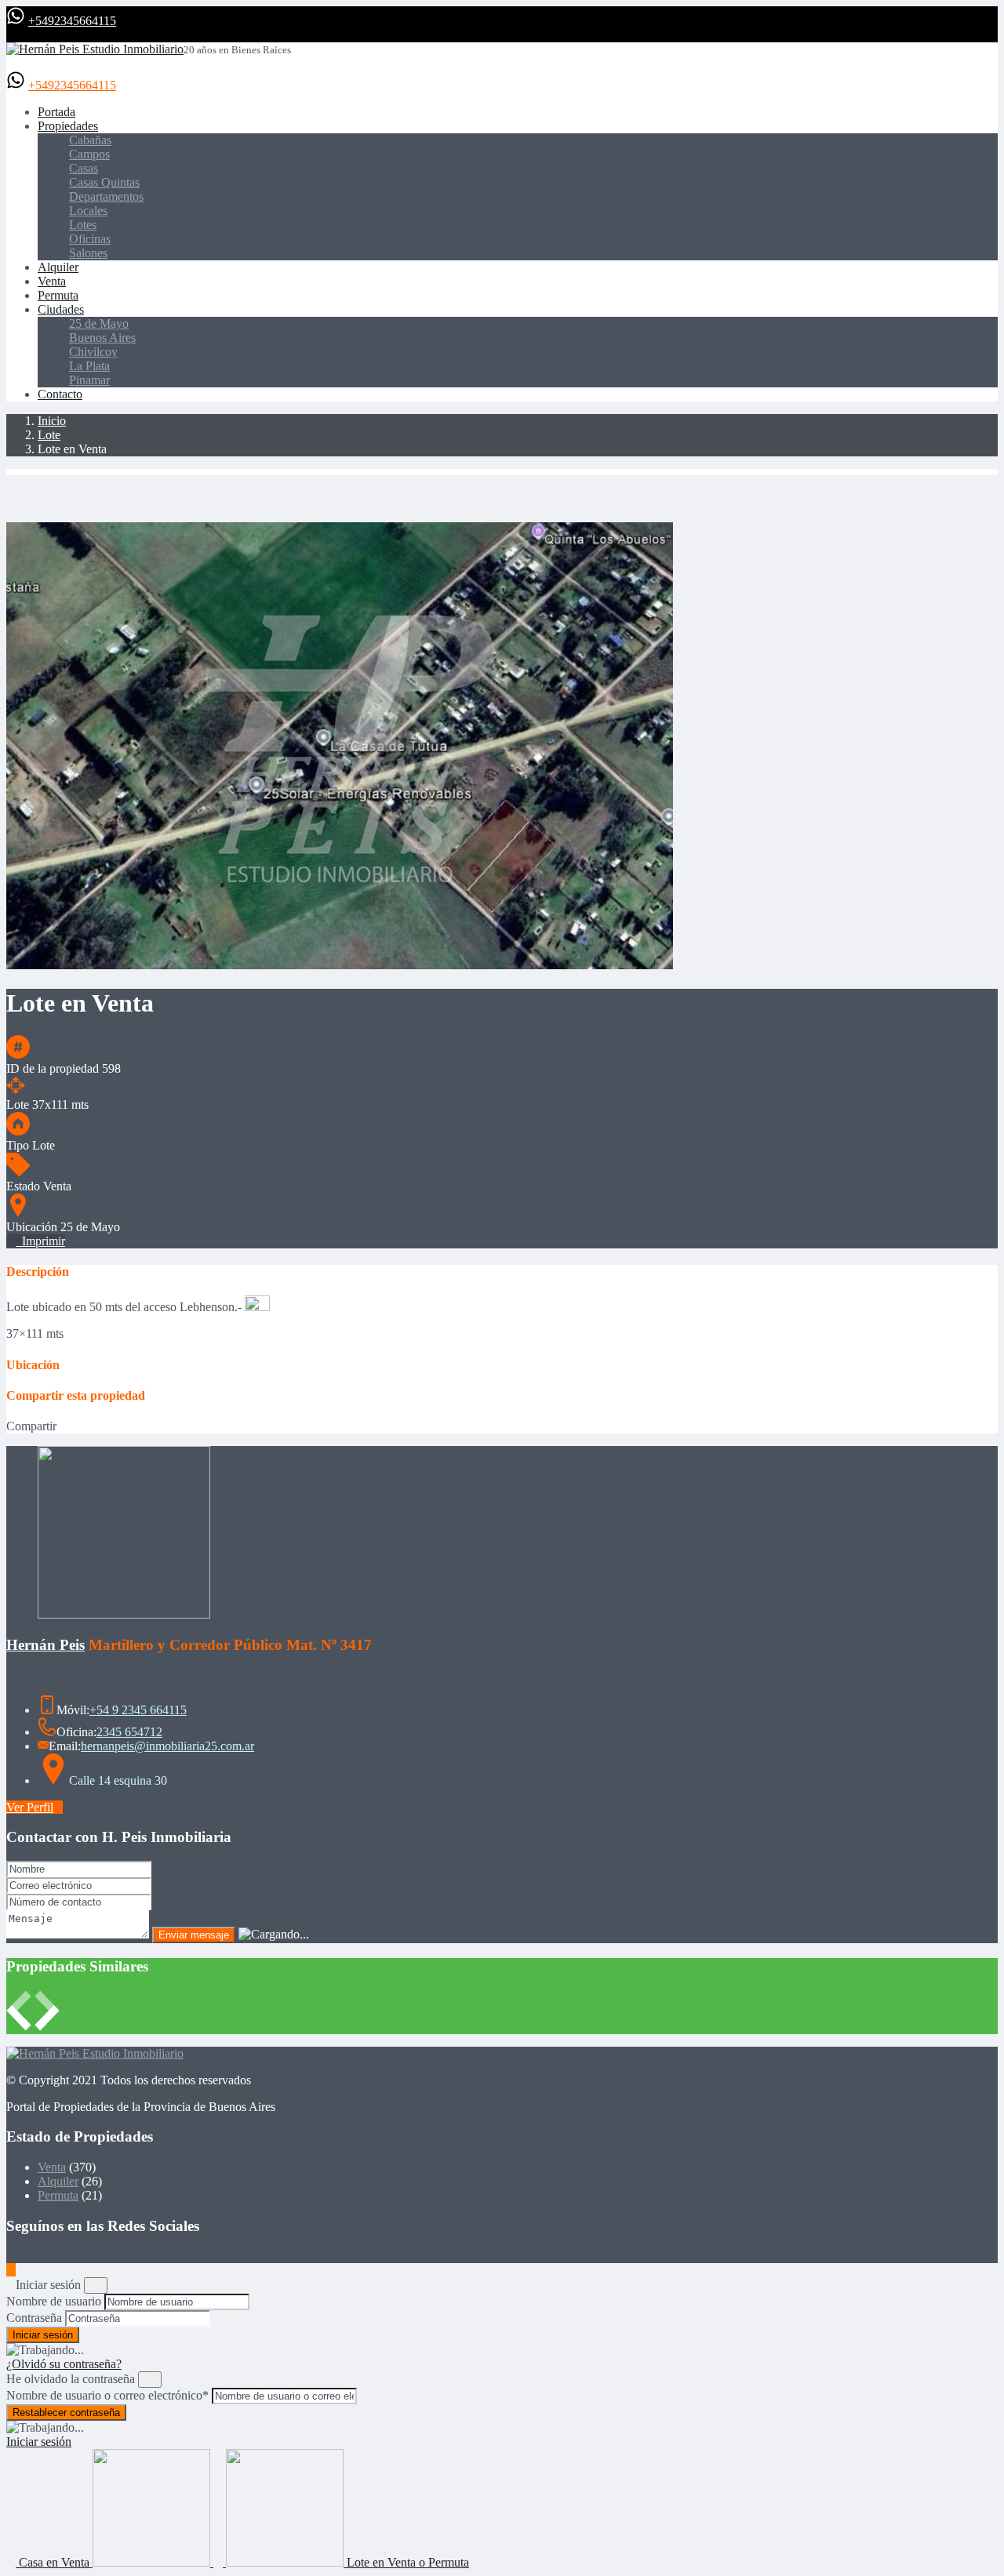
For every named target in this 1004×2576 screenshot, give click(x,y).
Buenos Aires (102, 338)
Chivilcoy (93, 352)
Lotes (83, 225)
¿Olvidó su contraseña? (64, 2364)
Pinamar (89, 380)
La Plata (89, 366)
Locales (88, 211)
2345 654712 (129, 1732)
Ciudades (61, 309)
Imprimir (40, 1241)
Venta (52, 281)
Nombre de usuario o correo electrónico (107, 2395)
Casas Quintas (104, 182)
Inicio (52, 421)
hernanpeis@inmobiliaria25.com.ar (167, 1746)
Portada (56, 112)
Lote (49, 435)
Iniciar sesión (39, 2442)
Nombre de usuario (54, 2301)
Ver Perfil (30, 1807)
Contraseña (34, 2318)
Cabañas (90, 140)
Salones (88, 253)
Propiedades (68, 126)
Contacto (60, 394)
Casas (84, 168)
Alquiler (58, 267)
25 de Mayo (99, 323)
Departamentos (106, 196)
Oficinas (90, 239)
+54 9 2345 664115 (138, 1710)
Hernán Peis (45, 1645)
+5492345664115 (72, 21)
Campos (89, 154)
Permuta (58, 295)
